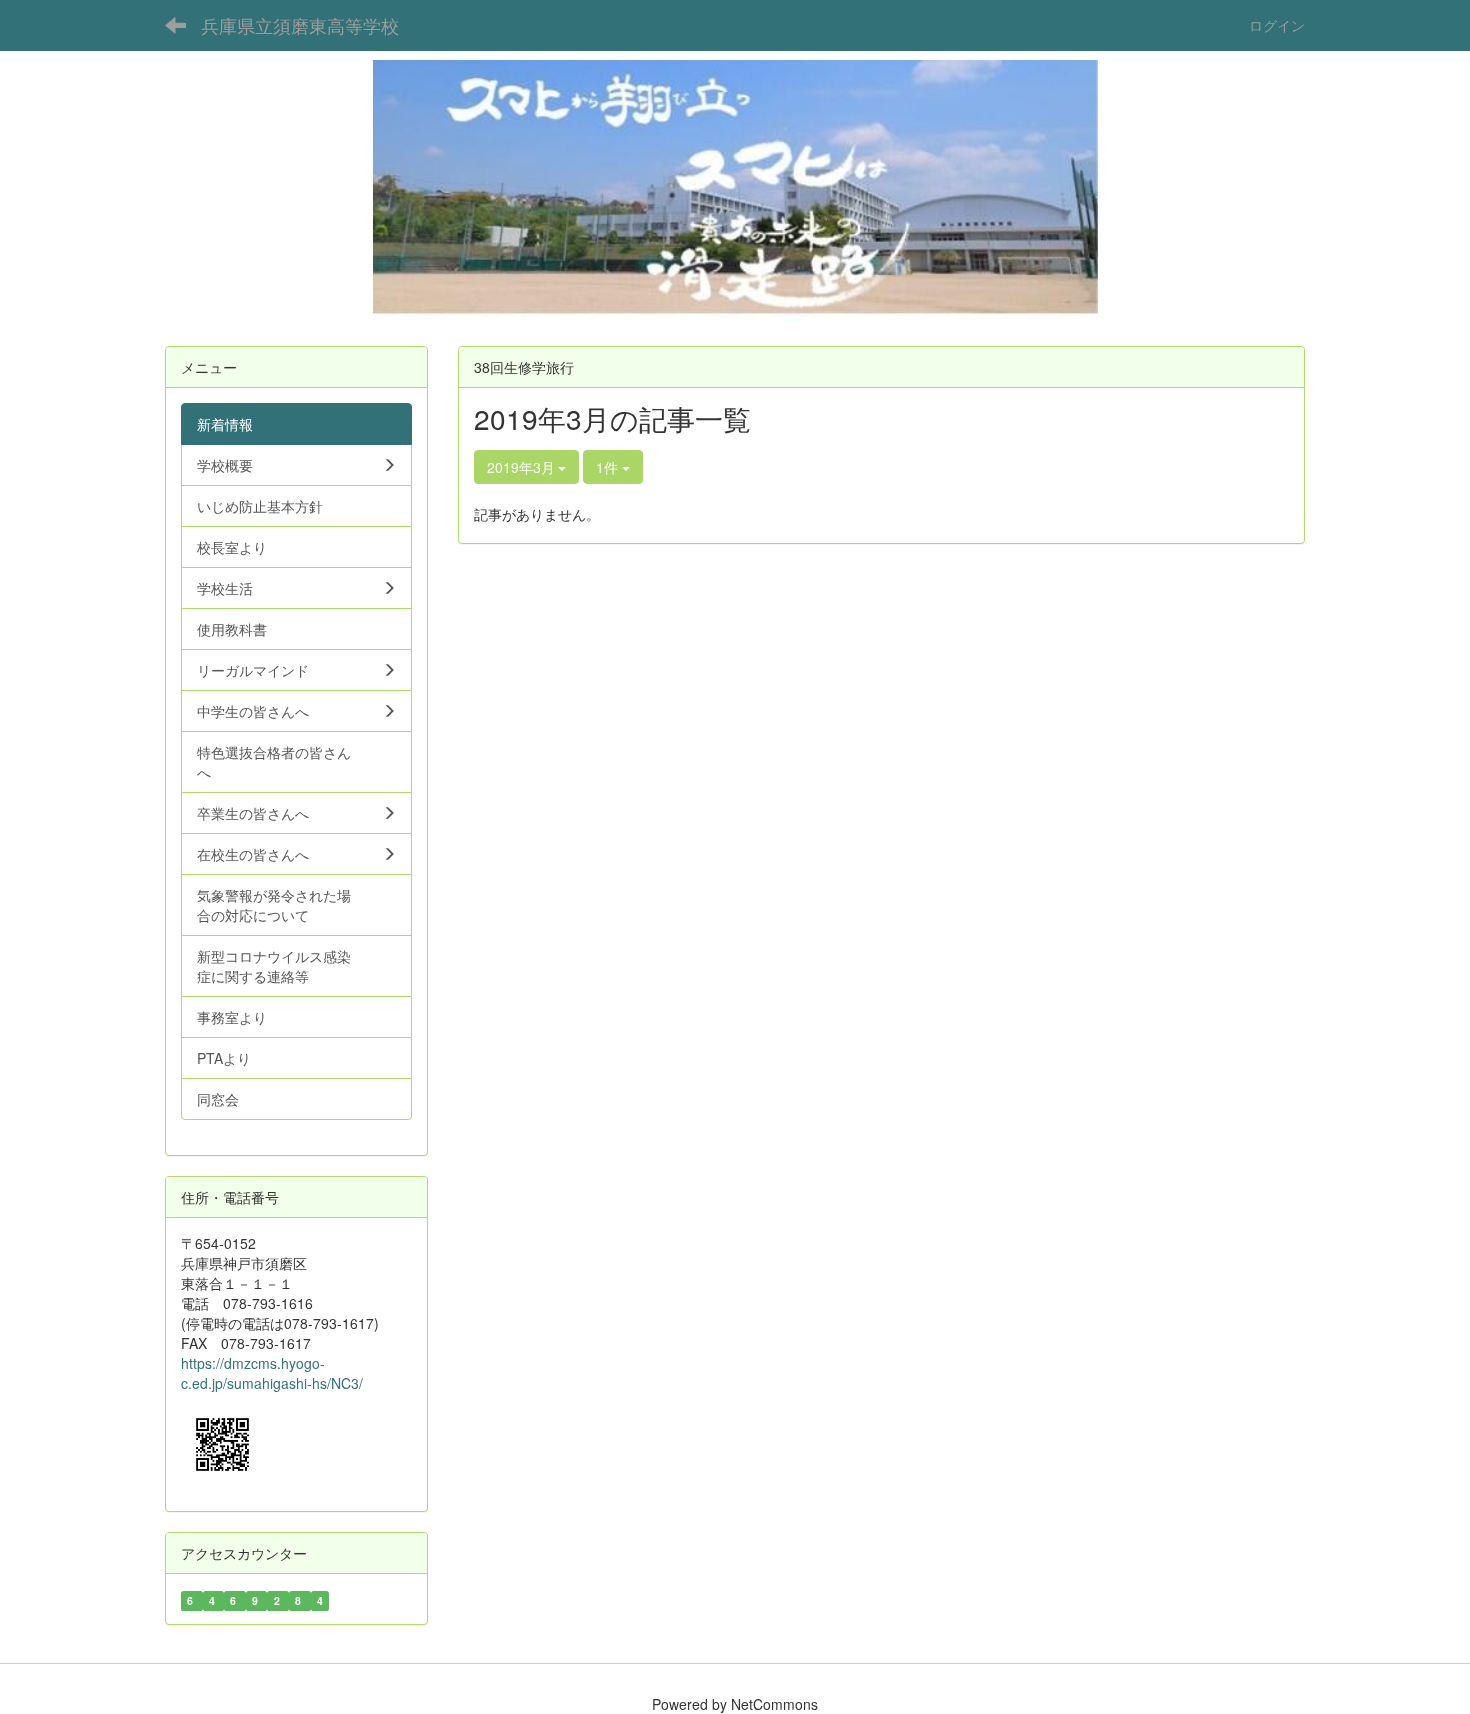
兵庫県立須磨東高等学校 (300, 25)
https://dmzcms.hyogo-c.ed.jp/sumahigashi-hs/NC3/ (272, 1373)
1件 (609, 467)
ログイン (1277, 25)
